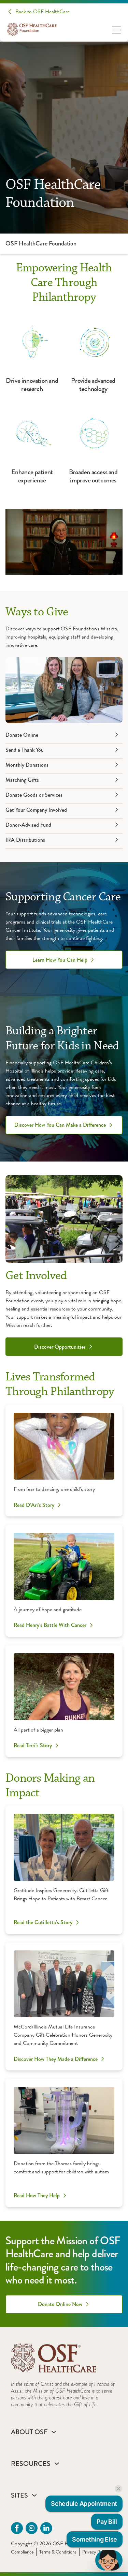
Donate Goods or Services (34, 795)
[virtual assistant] (109, 2560)
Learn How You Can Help (60, 960)
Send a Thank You (25, 750)
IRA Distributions (25, 840)
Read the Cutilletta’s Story (43, 1922)
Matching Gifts (22, 780)
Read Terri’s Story (33, 1746)
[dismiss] (118, 2489)
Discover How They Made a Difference (56, 2059)
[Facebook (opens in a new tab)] (17, 2528)
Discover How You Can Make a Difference (60, 1125)
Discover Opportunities (60, 1347)
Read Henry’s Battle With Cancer (50, 1625)
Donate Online (22, 735)
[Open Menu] (116, 29)
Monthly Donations (27, 765)
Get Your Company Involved (36, 810)
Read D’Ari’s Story (34, 1505)
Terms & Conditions (58, 2552)
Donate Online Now (60, 2304)
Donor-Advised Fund (28, 825)
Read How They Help (37, 2196)
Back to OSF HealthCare (42, 12)
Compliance (22, 2552)
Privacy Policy (95, 2552)
